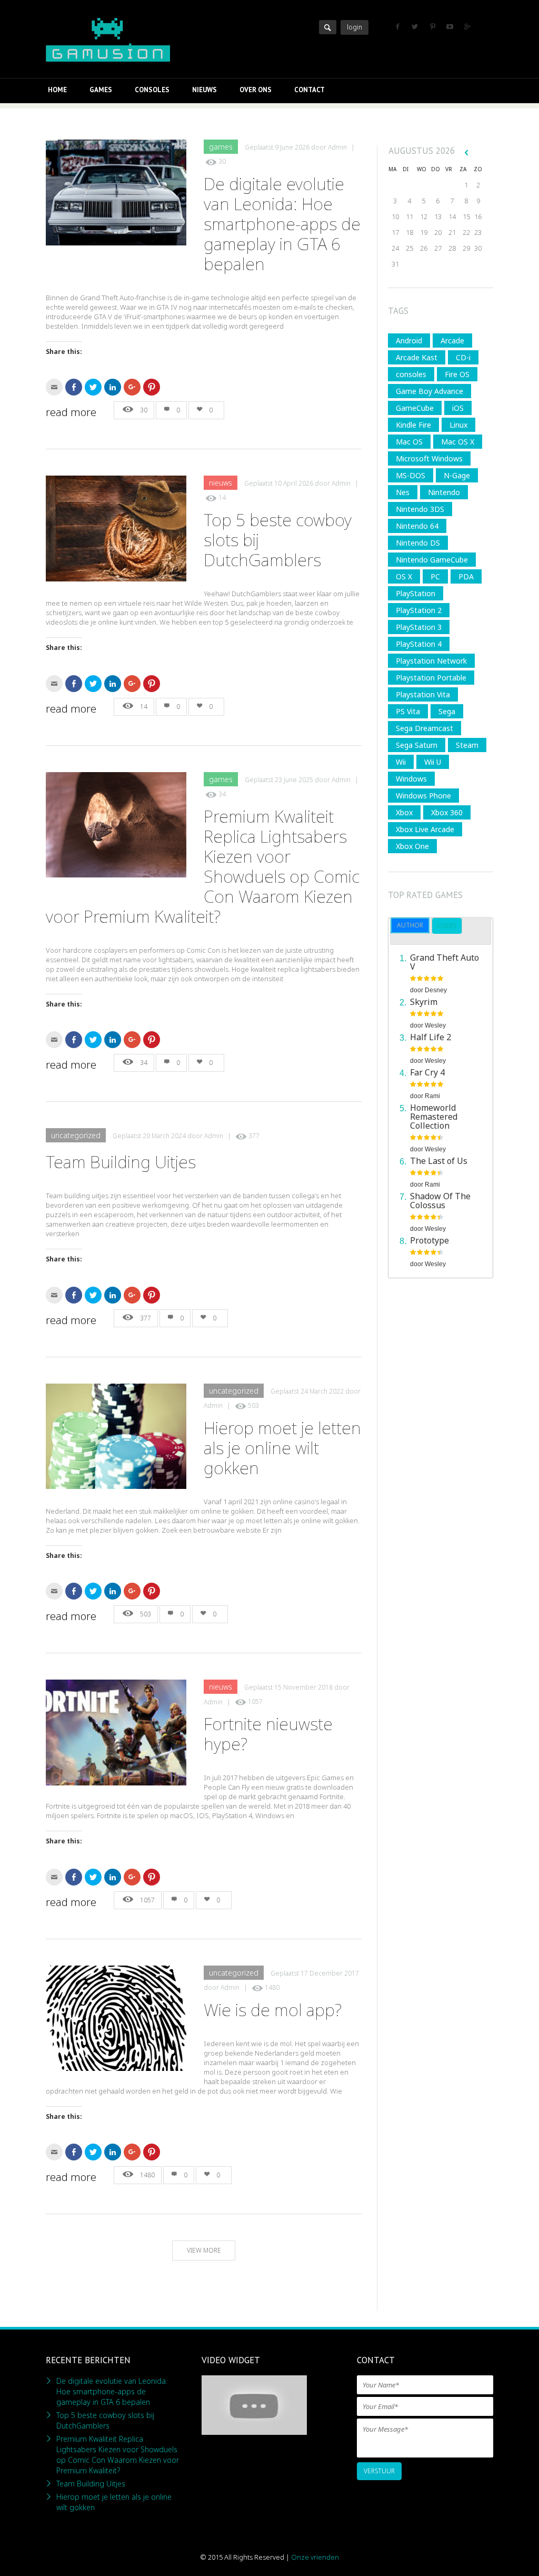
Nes (403, 492)
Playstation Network (431, 661)
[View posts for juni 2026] (466, 152)
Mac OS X (458, 442)
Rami (432, 1096)
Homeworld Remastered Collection (434, 1117)
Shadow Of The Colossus (440, 1201)
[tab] (410, 925)
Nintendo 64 (417, 526)
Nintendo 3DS (420, 509)
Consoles (152, 90)
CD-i (463, 357)
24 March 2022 (322, 1391)
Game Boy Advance (430, 391)
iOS (458, 408)
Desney (436, 990)
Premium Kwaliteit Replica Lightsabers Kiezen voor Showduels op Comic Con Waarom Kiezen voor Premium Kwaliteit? (118, 2455)
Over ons (256, 90)
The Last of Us (439, 1161)
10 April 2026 (294, 483)
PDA (466, 576)
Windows (411, 779)
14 (222, 498)
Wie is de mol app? (273, 2010)
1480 (272, 1987)
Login (355, 27)
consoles (411, 374)
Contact (310, 90)
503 (253, 1405)
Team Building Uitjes (121, 1162)
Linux (458, 425)
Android (409, 340)
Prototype (430, 1240)
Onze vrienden (315, 2557)
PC (435, 576)
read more (71, 412)
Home (57, 90)
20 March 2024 (164, 1136)
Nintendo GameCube (432, 560)
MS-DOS (411, 475)
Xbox (404, 812)
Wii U (433, 762)
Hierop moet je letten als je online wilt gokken (282, 1448)
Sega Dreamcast (425, 728)
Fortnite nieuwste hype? (268, 1734)
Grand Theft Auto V (445, 962)
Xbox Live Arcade (425, 829)
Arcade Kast (417, 357)
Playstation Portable (431, 678)
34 (222, 794)
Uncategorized (76, 1135)
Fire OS (457, 374)
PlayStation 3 (419, 627)
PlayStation (416, 593)
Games (101, 90)
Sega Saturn (417, 745)
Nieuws (204, 90)
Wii (401, 762)
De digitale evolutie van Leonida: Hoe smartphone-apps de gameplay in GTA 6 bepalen (282, 224)
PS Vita (408, 711)
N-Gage (457, 475)
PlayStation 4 (419, 644)
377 (254, 1136)
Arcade (452, 340)
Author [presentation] (410, 925)
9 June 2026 (292, 147)
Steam (467, 745)
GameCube (415, 408)
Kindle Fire (413, 425)
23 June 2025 (294, 780)
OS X (404, 576)
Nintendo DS (418, 543)
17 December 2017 (330, 1973)
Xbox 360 (447, 812)
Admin (337, 147)
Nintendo (444, 492)
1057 (255, 1702)
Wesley (435, 1025)
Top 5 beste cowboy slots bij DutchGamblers (105, 2420)
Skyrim (424, 1002)
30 (222, 161)
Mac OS (409, 442)
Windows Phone (423, 796)
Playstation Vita (423, 694)
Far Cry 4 (427, 1072)
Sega (447, 711)
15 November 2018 (303, 1687)
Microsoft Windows (429, 458)
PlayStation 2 (419, 610)
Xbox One (412, 846)
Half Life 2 (431, 1037)
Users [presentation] (447, 926)
